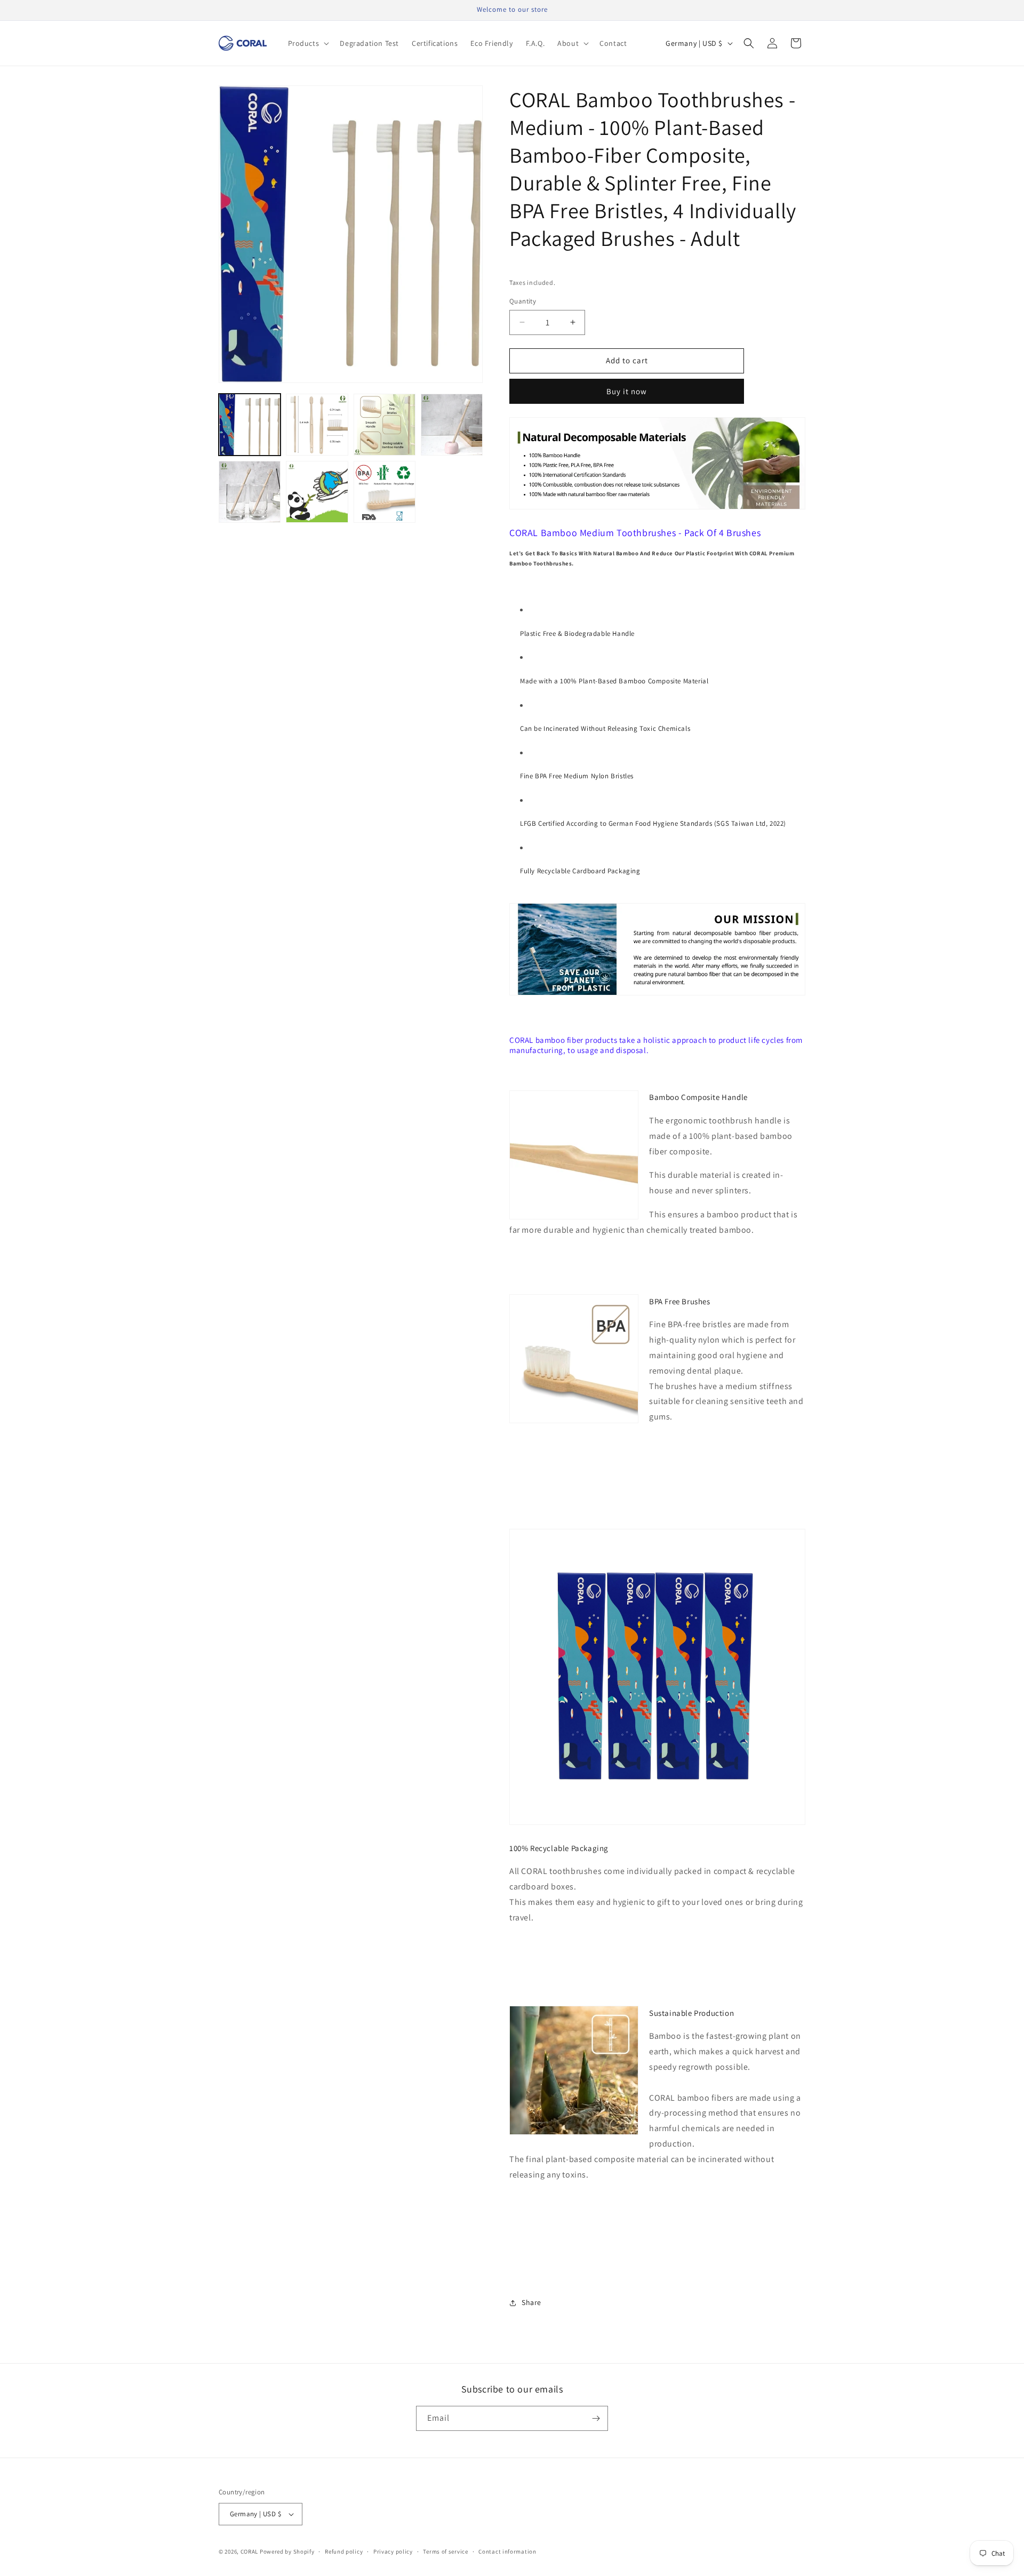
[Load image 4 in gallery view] (452, 425)
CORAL (250, 2551)
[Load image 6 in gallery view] (317, 492)
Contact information (507, 2551)
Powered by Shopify (287, 2551)
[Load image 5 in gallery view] (250, 492)
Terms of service (445, 2551)
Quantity (523, 301)
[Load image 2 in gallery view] (317, 425)
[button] (308, 43)
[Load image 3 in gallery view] (385, 425)
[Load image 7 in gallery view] (385, 492)
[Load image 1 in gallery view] (250, 425)
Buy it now (627, 391)
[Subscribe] (596, 2418)
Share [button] (531, 2302)
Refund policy (344, 2551)
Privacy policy (393, 2551)
